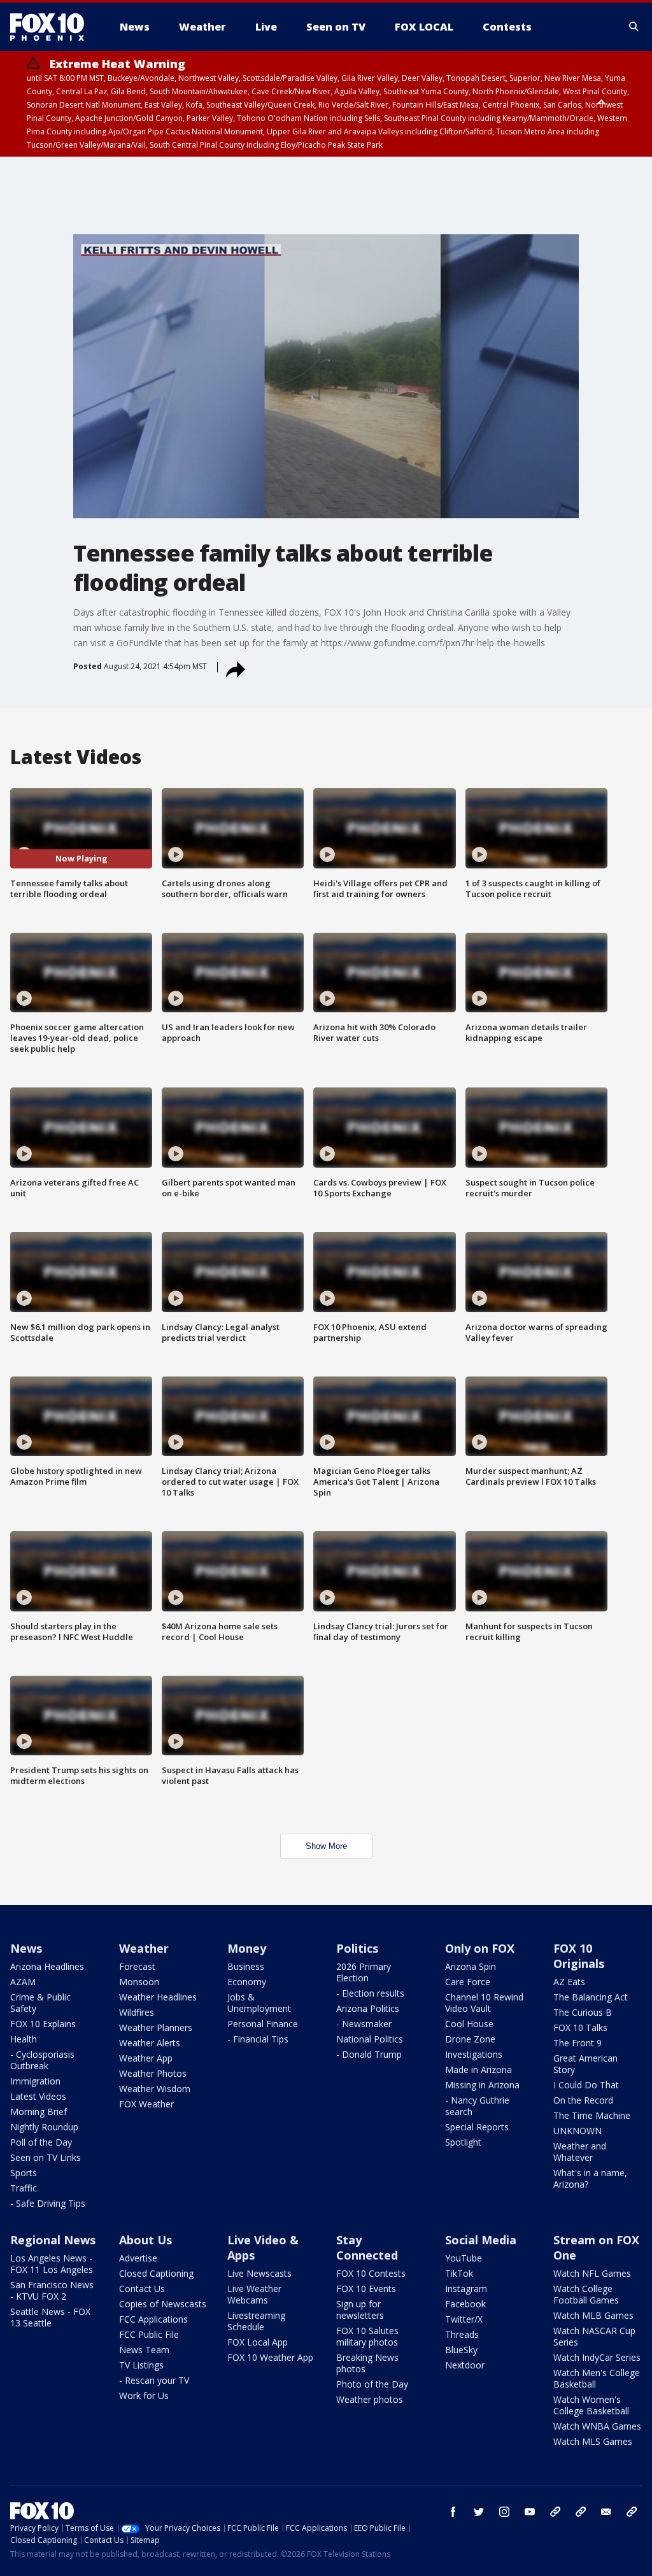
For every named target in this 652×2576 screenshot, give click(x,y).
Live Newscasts (259, 2273)
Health (24, 2039)
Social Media (481, 2240)
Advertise (138, 2258)
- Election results (370, 1993)
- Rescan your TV (154, 2380)
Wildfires (137, 2012)
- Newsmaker (364, 2024)
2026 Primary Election (364, 1972)
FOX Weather (146, 2104)
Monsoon (139, 1982)
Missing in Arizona (482, 2085)
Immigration (35, 2081)
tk (555, 2512)
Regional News (53, 2240)
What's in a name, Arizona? (590, 2178)
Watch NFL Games (592, 2273)
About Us (145, 2240)
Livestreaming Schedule (256, 2321)
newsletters (632, 2512)
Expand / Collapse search (634, 27)
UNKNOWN (578, 2131)
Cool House (469, 2024)
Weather (144, 1948)
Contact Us (142, 2289)
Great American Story (585, 2064)
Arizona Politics (368, 2008)
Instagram (466, 2289)
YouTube (464, 2258)
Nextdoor (465, 2365)
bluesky (581, 2512)
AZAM (23, 1982)
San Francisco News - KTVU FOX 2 (52, 2290)
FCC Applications (153, 2319)
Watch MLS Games (593, 2441)
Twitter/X (464, 2319)
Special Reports (477, 2127)
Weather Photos (153, 2073)
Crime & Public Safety (40, 2003)
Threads (462, 2334)
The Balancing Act (591, 1997)
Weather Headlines (158, 1997)
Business (246, 1966)
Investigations (474, 2054)
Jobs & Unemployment (259, 2003)
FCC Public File (149, 2334)
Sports (24, 2173)
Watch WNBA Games (597, 2426)
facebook (453, 2512)
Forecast (137, 1966)
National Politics (370, 2039)
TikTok (459, 2273)
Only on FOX (480, 1948)
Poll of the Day (41, 2142)
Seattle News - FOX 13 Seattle (50, 2317)
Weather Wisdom (155, 2089)
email (606, 2512)
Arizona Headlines (47, 1966)
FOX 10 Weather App (270, 2357)
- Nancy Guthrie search (477, 2106)
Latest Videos (38, 2096)
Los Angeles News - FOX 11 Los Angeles (52, 2264)
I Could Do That (586, 2085)
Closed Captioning (156, 2273)
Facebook (465, 2304)
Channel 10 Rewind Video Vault (484, 2003)
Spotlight (463, 2142)
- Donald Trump (369, 2054)
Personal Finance (263, 2024)
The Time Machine (592, 2115)
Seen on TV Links (46, 2157)
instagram (504, 2512)
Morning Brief (39, 2112)
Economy (247, 1982)
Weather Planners (156, 2028)
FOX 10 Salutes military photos (367, 2336)
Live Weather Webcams (254, 2294)
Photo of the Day (372, 2384)
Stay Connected (367, 2247)
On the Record (583, 2100)
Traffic (24, 2188)
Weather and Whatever (580, 2152)
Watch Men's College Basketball (597, 2378)
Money (247, 1948)
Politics (357, 1948)
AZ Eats (569, 1982)
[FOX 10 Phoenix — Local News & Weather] (52, 27)
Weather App (146, 2058)
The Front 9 (578, 2043)
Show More (326, 1846)
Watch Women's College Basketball (591, 2405)
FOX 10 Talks (580, 2028)
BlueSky (461, 2350)
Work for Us (144, 2396)
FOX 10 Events (366, 2289)
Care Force (468, 1982)
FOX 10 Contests (371, 2273)
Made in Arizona (478, 2070)
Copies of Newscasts (163, 2304)
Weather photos (370, 2399)
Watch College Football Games (586, 2294)
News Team (144, 2350)
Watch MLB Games (593, 2315)
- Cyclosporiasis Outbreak (42, 2060)
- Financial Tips (258, 2039)
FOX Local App (258, 2342)
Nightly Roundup (44, 2127)
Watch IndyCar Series (597, 2357)
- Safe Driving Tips (48, 2203)
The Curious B (583, 2012)
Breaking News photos (367, 2363)
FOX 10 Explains (43, 2024)
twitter (479, 2512)
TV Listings (141, 2365)
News (26, 1948)
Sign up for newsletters (360, 2310)
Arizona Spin (471, 1966)
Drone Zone (470, 2039)
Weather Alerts (150, 2043)
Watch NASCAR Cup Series (594, 2336)
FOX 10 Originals (579, 1956)
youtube (530, 2512)
